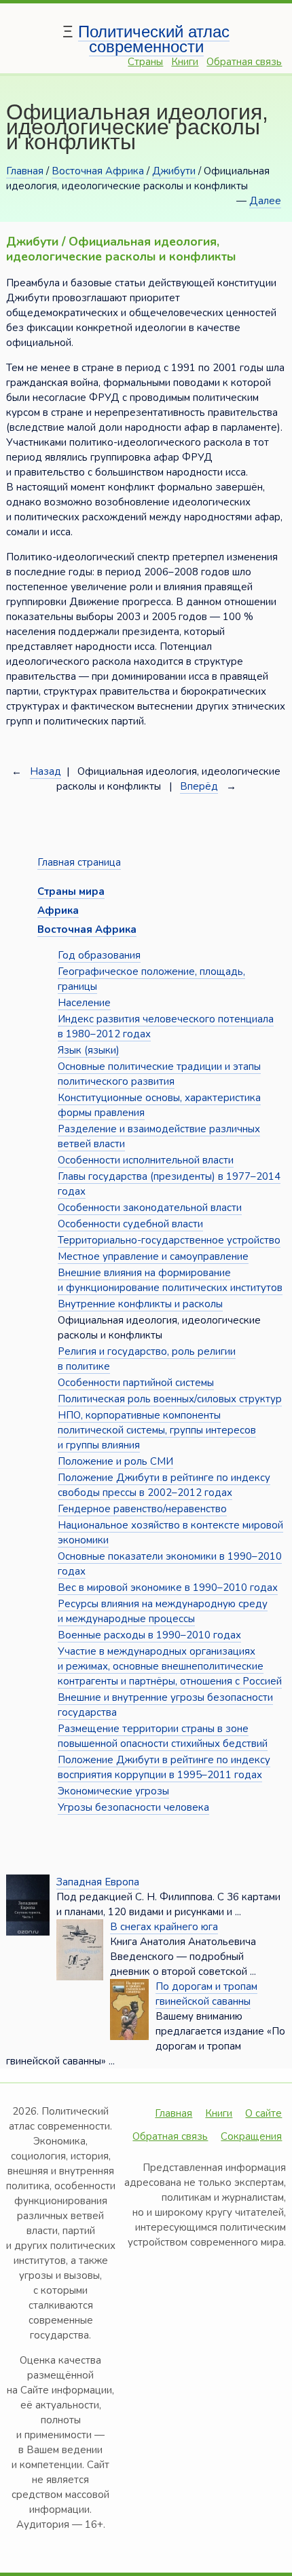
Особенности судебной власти (130, 1224)
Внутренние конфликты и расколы (140, 1304)
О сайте (263, 2113)
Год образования (99, 955)
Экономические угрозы (113, 1791)
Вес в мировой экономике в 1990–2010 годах (168, 1588)
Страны (145, 62)
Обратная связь (244, 62)
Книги (185, 62)
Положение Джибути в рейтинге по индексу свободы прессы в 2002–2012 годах (164, 1485)
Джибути (174, 171)
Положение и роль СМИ (115, 1461)
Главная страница (79, 862)
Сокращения (251, 2136)
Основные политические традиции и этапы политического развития (159, 1074)
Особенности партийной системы (136, 1383)
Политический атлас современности (154, 39)
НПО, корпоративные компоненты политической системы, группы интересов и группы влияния (157, 1430)
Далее (265, 201)
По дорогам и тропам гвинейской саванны (206, 1994)
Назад (45, 771)
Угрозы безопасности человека (133, 1807)
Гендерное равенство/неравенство (142, 1509)
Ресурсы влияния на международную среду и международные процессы (163, 1611)
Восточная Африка (98, 171)
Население (84, 1003)
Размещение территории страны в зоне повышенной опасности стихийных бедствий (163, 1736)
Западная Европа (98, 1882)
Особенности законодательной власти (150, 1208)
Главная (25, 171)
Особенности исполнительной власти (146, 1160)
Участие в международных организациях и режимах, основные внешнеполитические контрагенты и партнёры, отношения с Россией (170, 1666)
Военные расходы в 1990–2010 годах (149, 1635)
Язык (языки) (89, 1050)
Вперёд (199, 786)
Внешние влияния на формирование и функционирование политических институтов (170, 1280)
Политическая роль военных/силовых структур (170, 1399)
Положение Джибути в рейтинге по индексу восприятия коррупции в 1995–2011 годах (164, 1767)
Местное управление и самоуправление (153, 1256)
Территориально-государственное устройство (169, 1240)
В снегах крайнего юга (164, 1927)
